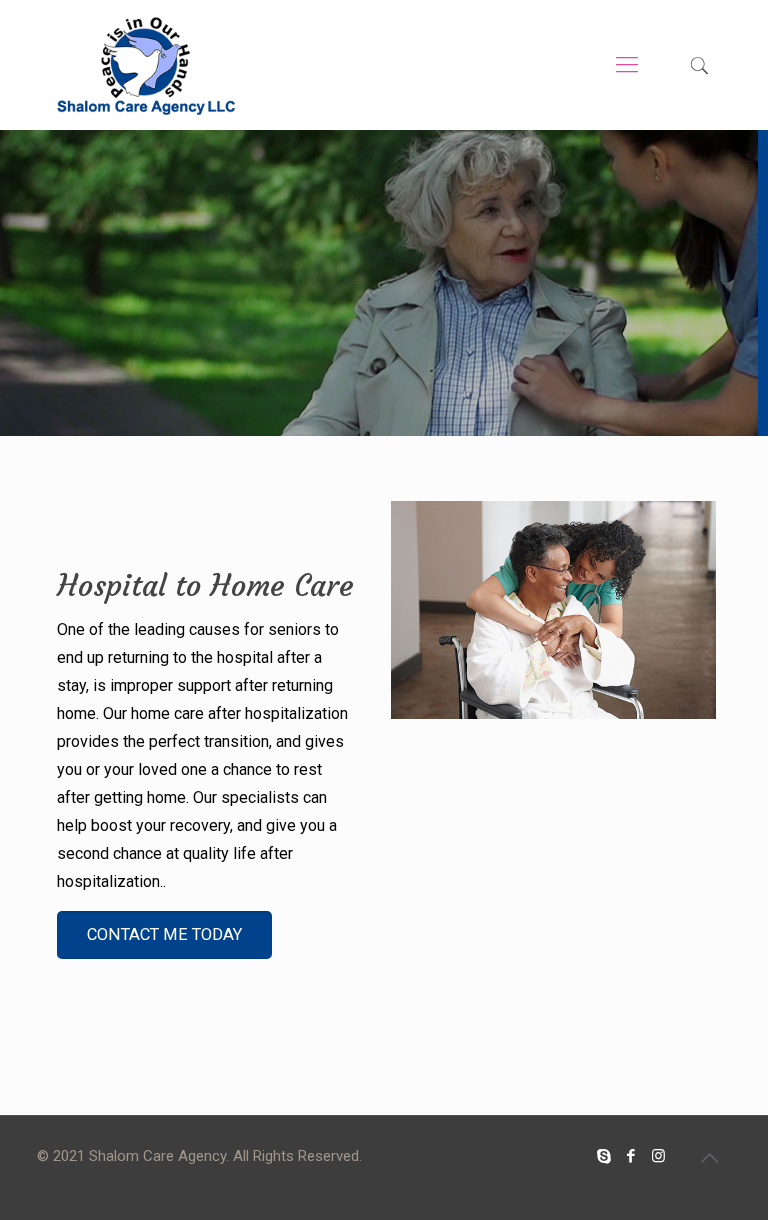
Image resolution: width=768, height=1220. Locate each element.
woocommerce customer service (425, 1209)
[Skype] (604, 1156)
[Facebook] (631, 1156)
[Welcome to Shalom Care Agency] (146, 65)
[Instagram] (658, 1156)
